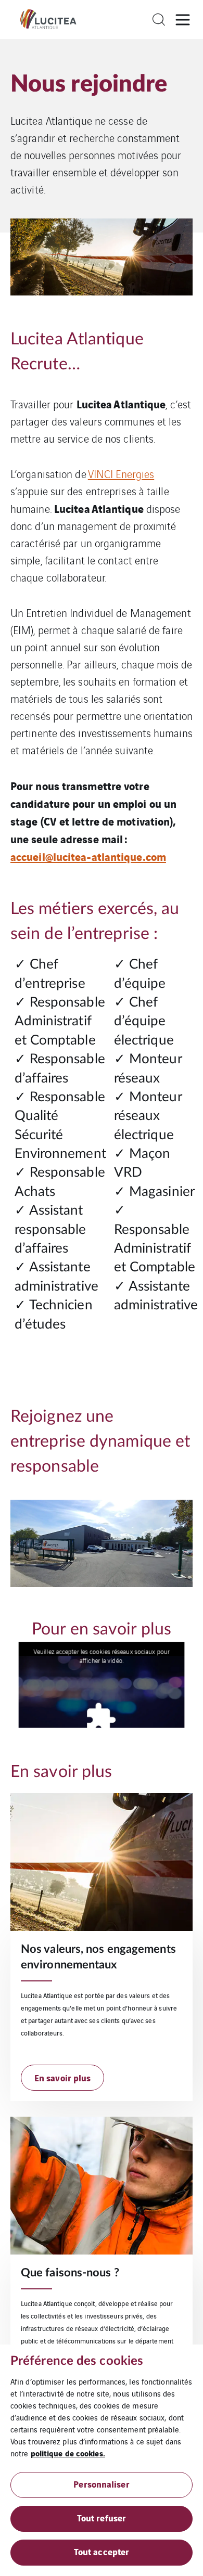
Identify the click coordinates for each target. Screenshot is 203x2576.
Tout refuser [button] (102, 2517)
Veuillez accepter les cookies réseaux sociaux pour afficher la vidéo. (101, 1656)
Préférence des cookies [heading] (77, 2361)
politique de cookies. (68, 2453)
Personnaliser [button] (101, 2484)
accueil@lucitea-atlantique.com (88, 856)
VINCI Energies (121, 474)
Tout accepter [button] (102, 2551)
